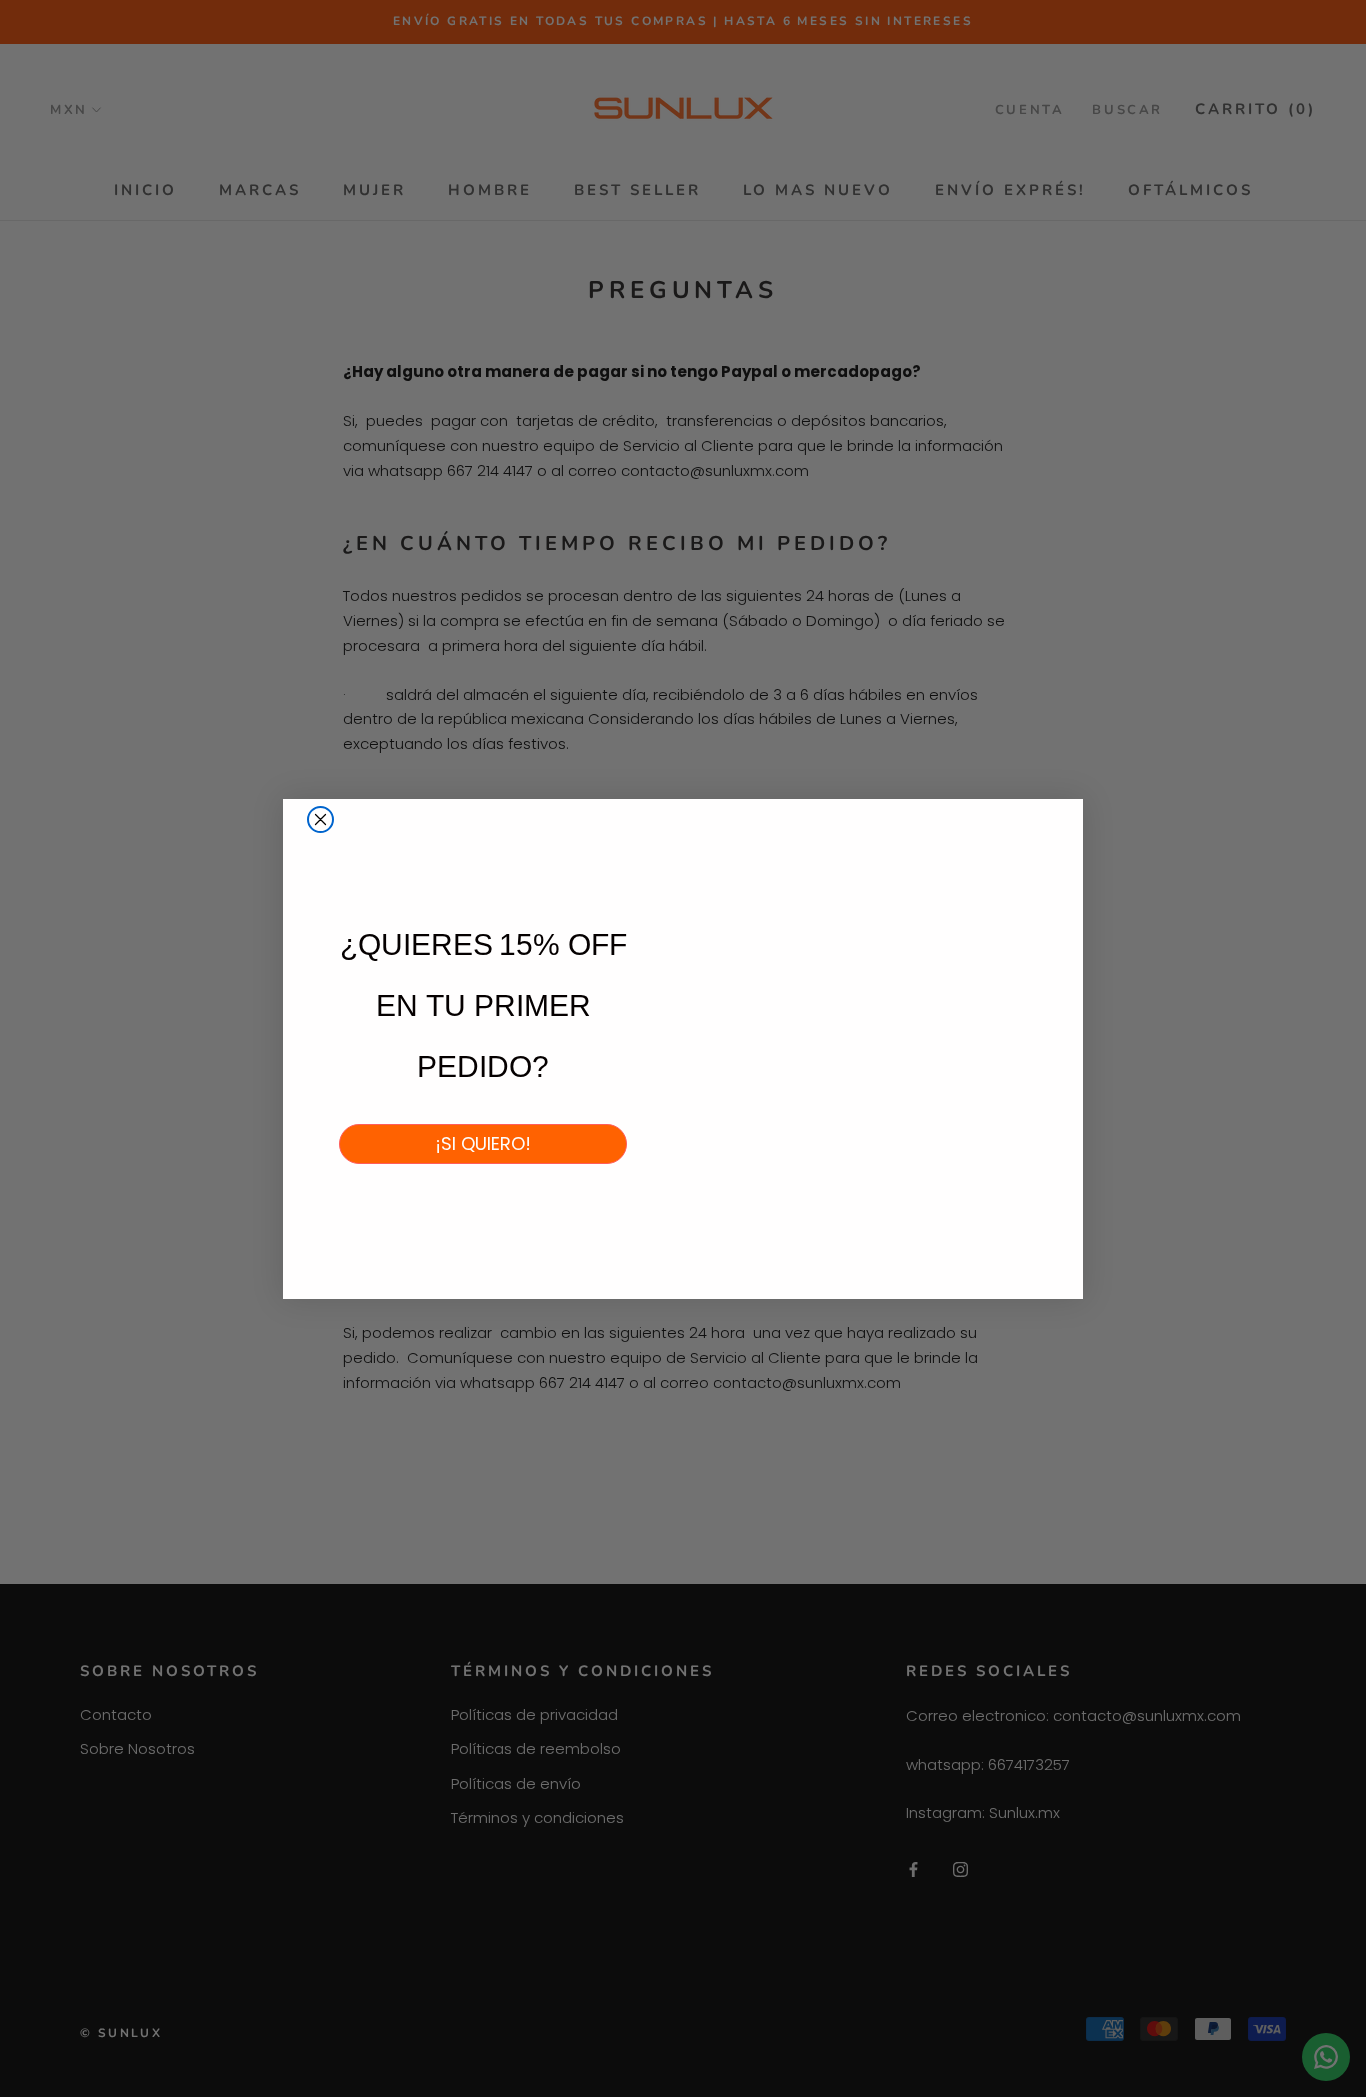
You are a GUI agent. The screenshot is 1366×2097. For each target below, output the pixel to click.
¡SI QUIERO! (483, 1143)
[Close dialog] (320, 819)
